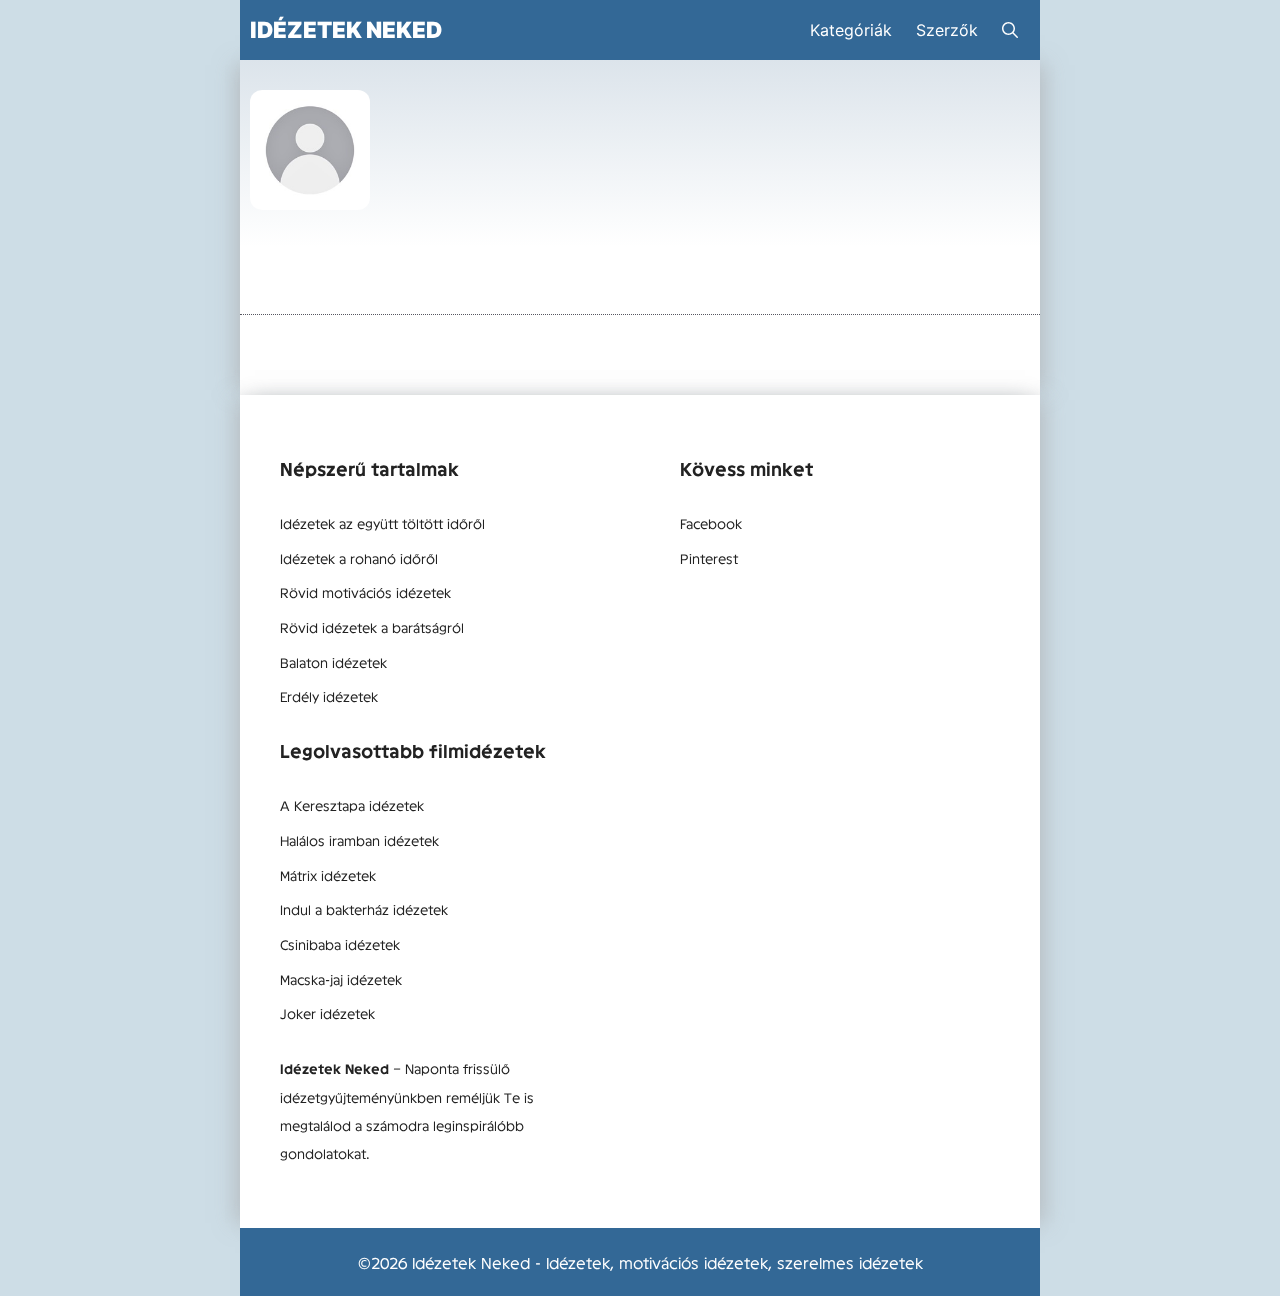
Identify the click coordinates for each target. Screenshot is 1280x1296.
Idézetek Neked (346, 29)
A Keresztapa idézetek (352, 805)
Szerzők (947, 30)
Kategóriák (851, 30)
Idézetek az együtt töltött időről (382, 523)
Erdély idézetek (329, 696)
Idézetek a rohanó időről (359, 558)
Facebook (711, 523)
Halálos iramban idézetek (359, 840)
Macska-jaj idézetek (341, 979)
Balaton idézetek (333, 662)
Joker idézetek (327, 1013)
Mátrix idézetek (328, 875)
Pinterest (709, 558)
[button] (1010, 30)
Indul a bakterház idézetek (364, 909)
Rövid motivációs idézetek (365, 592)
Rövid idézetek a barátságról (372, 627)
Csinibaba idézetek (340, 944)
